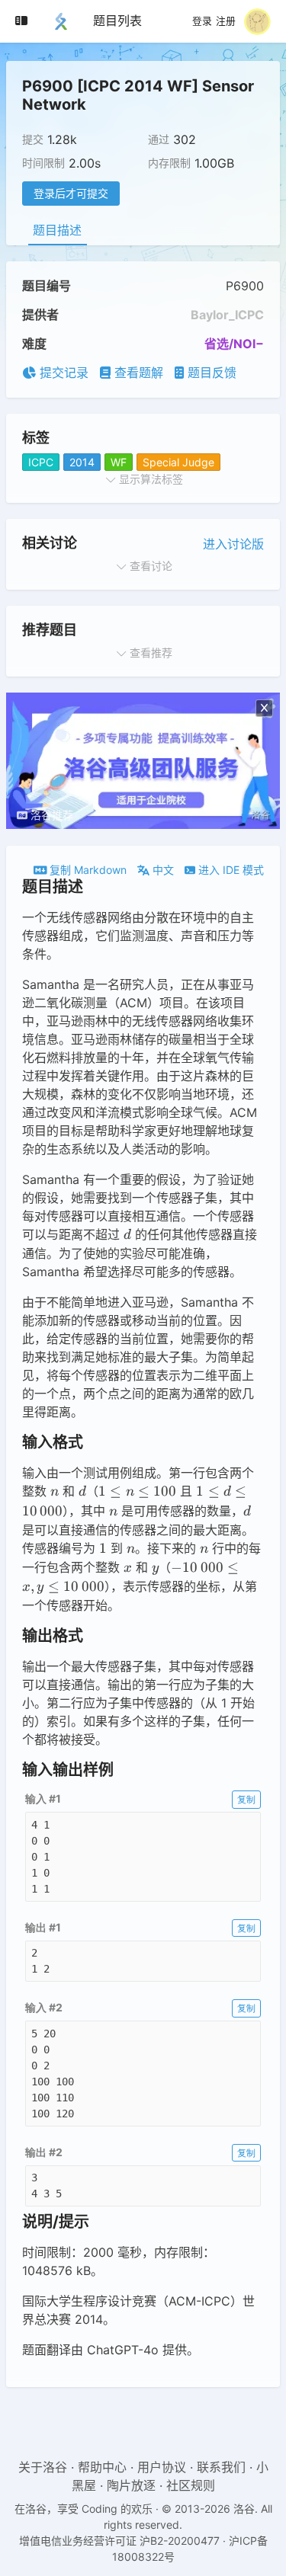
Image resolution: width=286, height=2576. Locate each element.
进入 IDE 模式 (230, 870)
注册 (226, 21)
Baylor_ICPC (227, 315)
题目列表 (117, 21)
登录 (202, 21)
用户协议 (162, 2467)
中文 (162, 870)
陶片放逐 (131, 2485)
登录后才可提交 (71, 193)
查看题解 (137, 373)
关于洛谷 (43, 2467)
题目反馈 (210, 373)
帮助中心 (102, 2467)
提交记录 (62, 373)
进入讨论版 (233, 544)
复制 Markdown (87, 870)
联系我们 (221, 2467)
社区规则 (191, 2485)
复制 (246, 1799)
